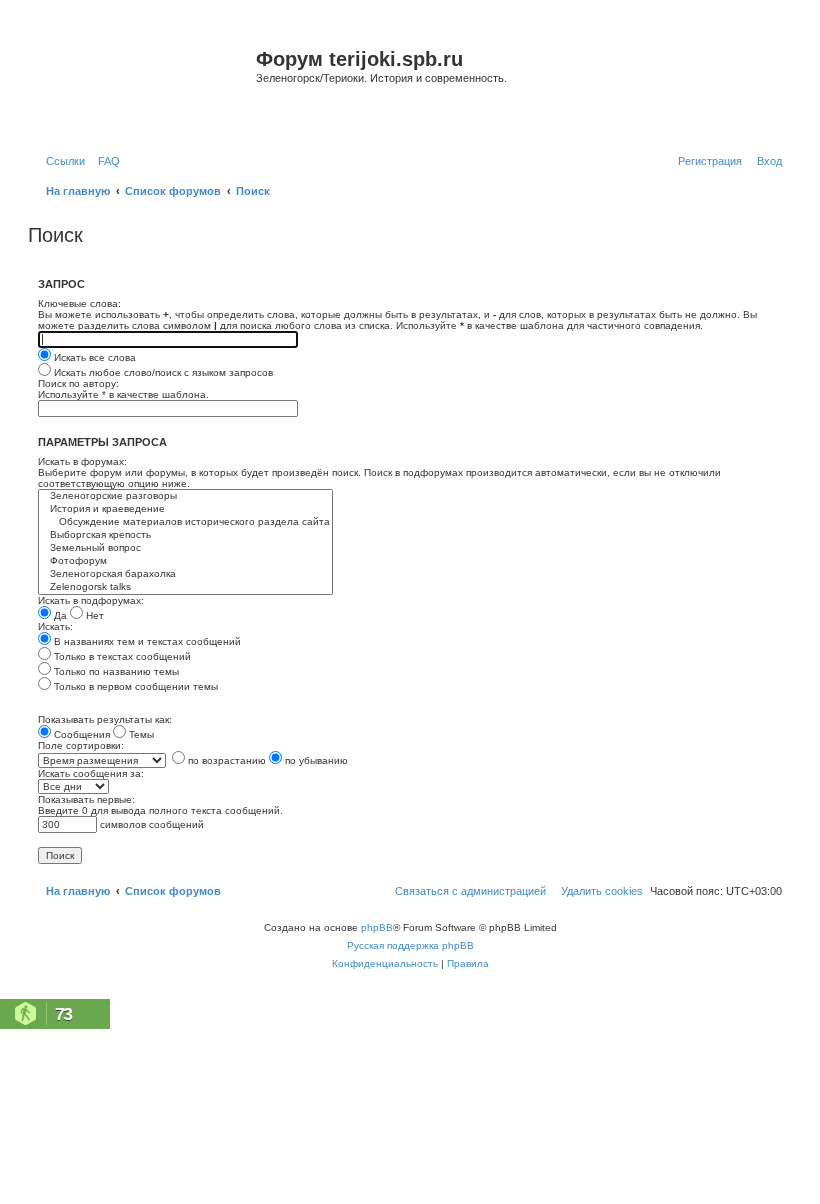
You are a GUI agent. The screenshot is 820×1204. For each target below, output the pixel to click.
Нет (93, 615)
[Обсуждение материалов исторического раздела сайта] (185, 522)
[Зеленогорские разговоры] (185, 496)
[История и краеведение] (185, 509)
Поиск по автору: (78, 383)
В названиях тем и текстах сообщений (146, 641)
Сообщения (80, 734)
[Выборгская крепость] (185, 535)
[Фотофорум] (185, 561)
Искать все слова (93, 357)
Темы (140, 734)
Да (59, 615)
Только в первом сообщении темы (134, 686)
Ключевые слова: (79, 303)
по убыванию (315, 760)
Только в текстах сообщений (121, 656)
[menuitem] (105, 161)
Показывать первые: (86, 799)
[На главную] (144, 83)
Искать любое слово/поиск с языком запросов (162, 372)
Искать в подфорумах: (91, 600)
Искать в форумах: (82, 461)
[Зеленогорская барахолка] (185, 574)
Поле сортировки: (81, 745)
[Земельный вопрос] (185, 548)
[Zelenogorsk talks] (185, 587)
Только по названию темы (115, 671)
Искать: (55, 626)
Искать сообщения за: (91, 773)
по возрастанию (225, 760)
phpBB (377, 927)
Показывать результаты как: (105, 719)
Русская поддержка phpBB (410, 945)
